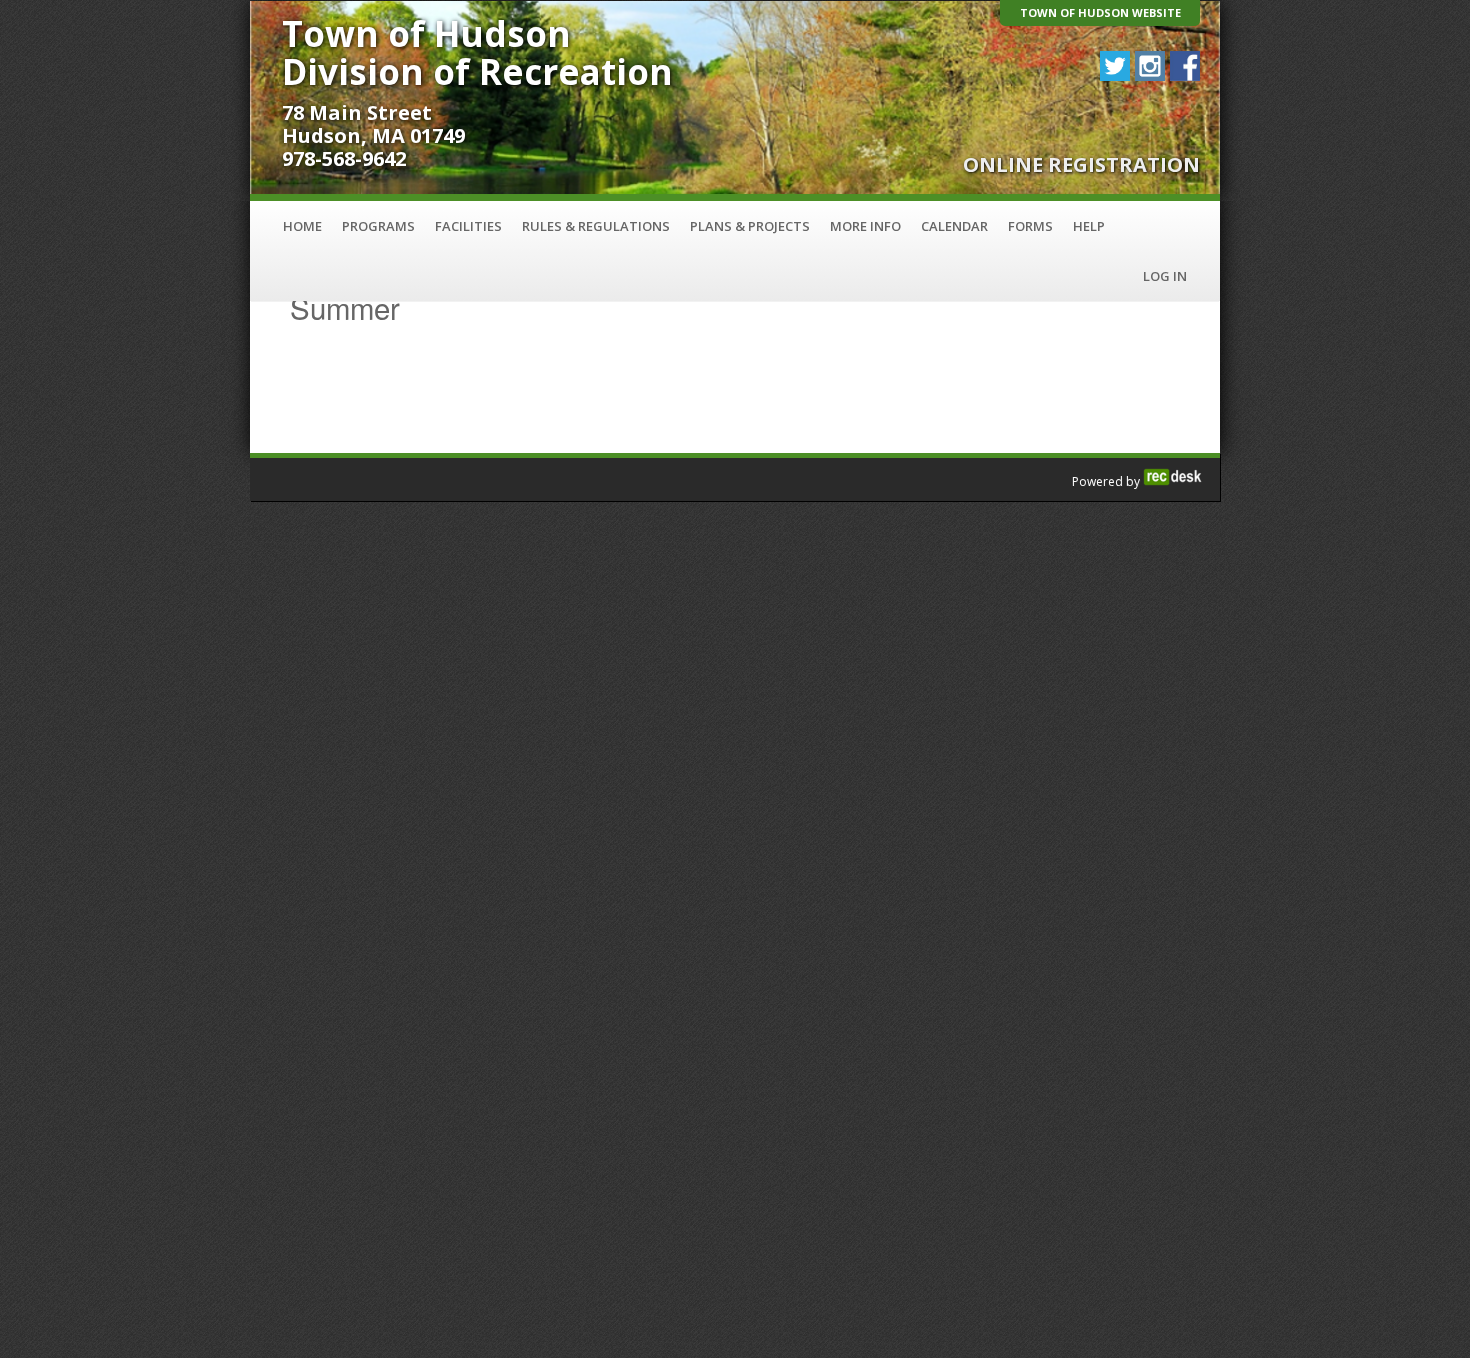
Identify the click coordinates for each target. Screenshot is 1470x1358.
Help (1089, 226)
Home (302, 226)
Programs (378, 226)
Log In (1165, 276)
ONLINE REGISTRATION (1081, 164)
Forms (1030, 226)
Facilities (468, 226)
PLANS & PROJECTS (750, 226)
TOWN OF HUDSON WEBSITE (1100, 12)
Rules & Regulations (596, 226)
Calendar (954, 226)
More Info (865, 226)
